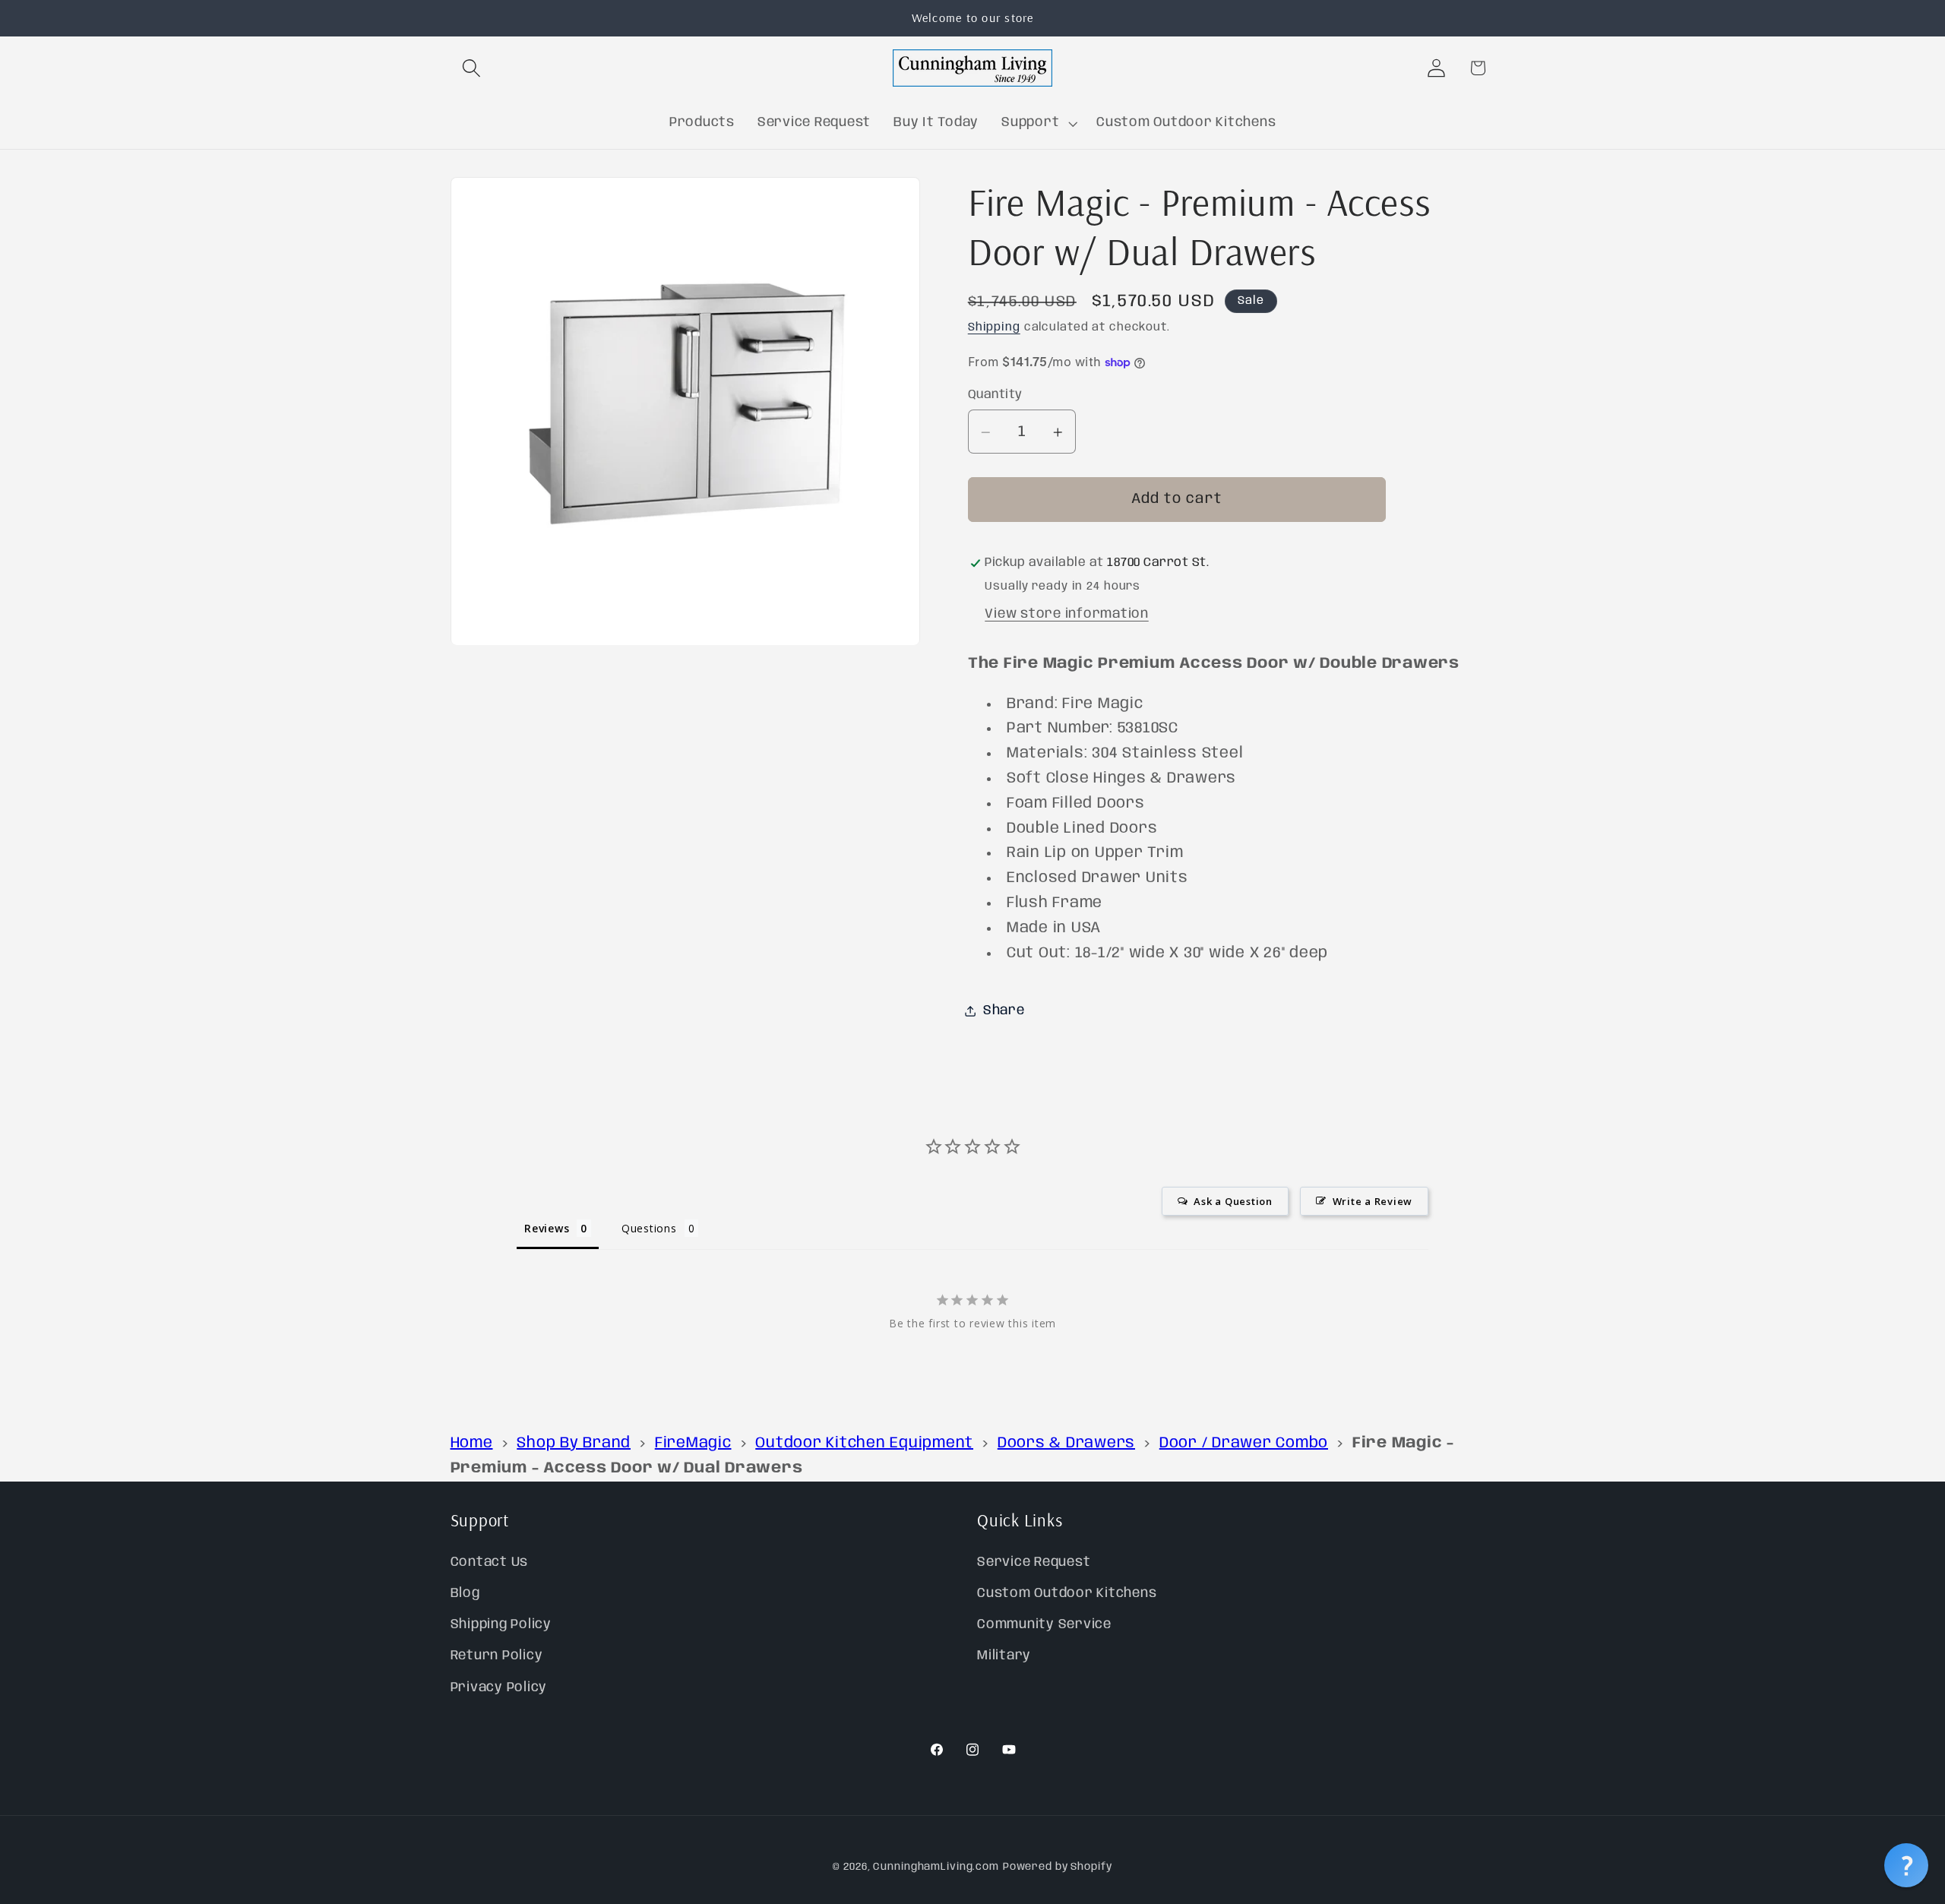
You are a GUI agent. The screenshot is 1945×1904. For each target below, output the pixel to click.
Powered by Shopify (1058, 1868)
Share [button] (1004, 1011)
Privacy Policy (499, 1687)
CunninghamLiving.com (936, 1868)
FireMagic (693, 1443)
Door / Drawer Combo (1244, 1443)
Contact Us (490, 1562)
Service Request (1034, 1562)
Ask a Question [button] (1233, 1201)
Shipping (994, 328)
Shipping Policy (501, 1625)
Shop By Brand (574, 1443)
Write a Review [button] (1373, 1201)
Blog (465, 1593)
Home (472, 1443)
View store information (1067, 614)
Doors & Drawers (1066, 1443)
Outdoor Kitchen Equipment (864, 1443)
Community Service (1044, 1625)
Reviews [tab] (547, 1228)
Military (1004, 1656)
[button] (471, 68)
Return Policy (497, 1656)
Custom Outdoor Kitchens (1067, 1593)
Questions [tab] (649, 1228)
